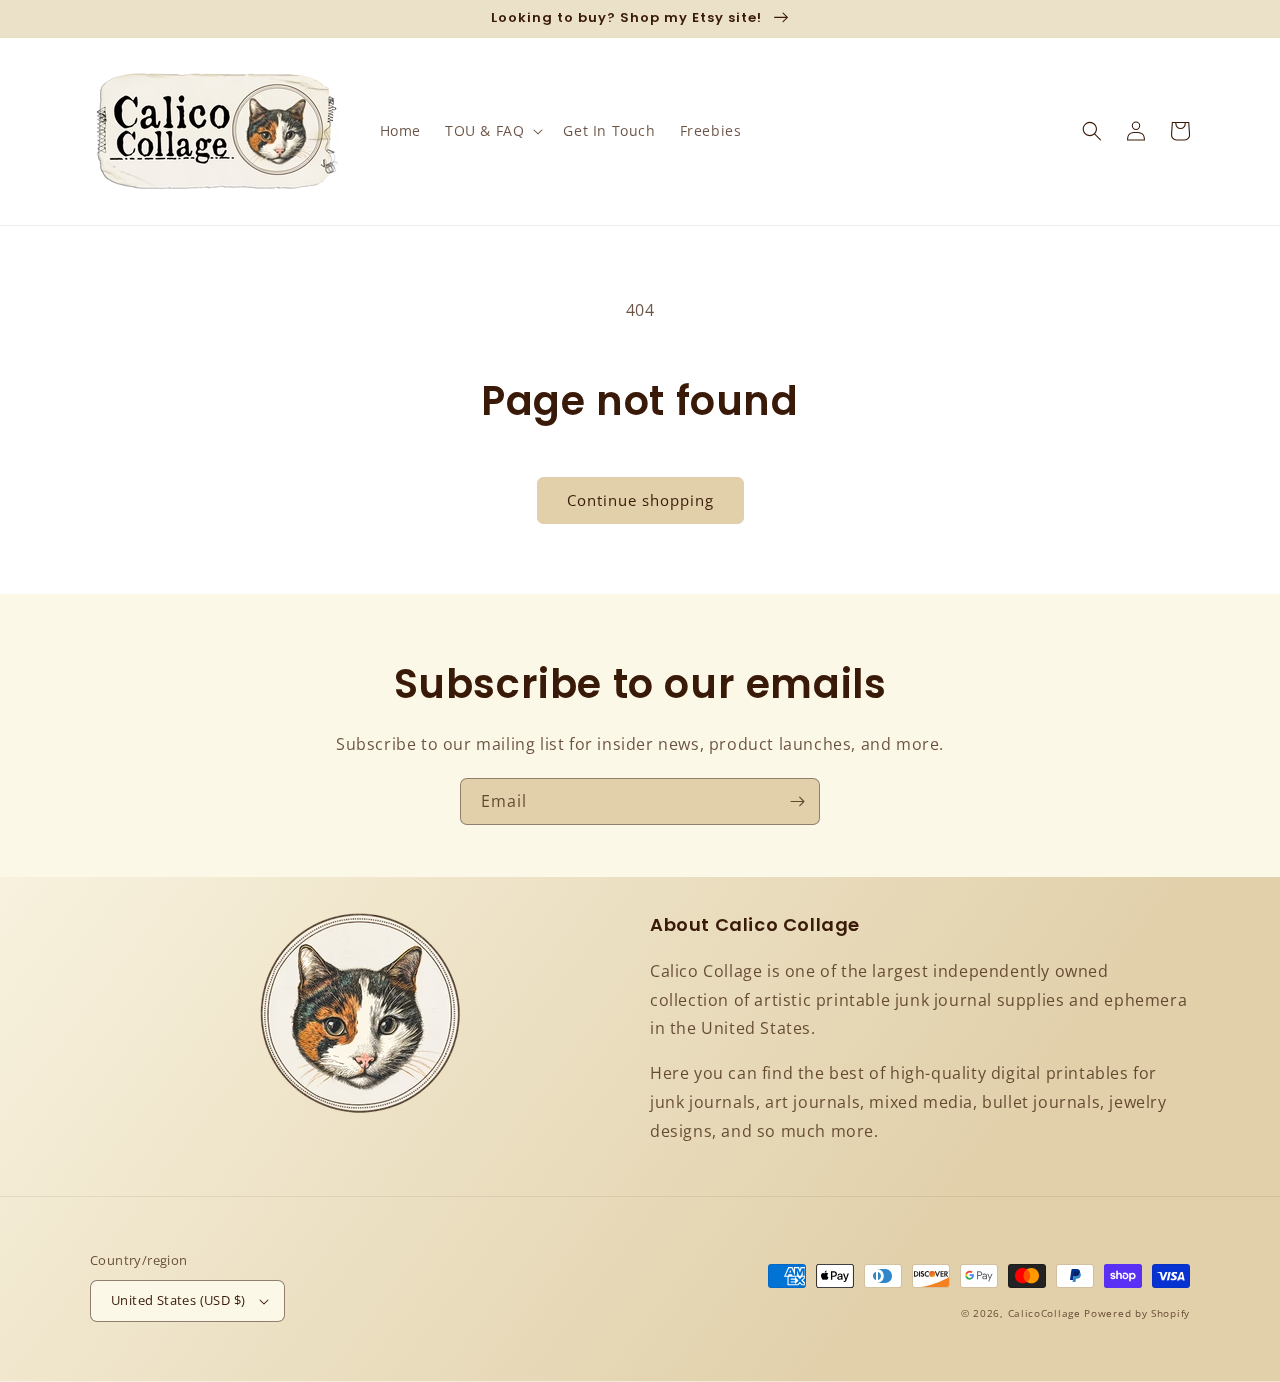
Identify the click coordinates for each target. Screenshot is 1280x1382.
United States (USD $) (178, 1300)
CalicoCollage (1044, 1313)
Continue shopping (640, 500)
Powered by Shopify (1137, 1313)
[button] (492, 131)
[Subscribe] (797, 801)
